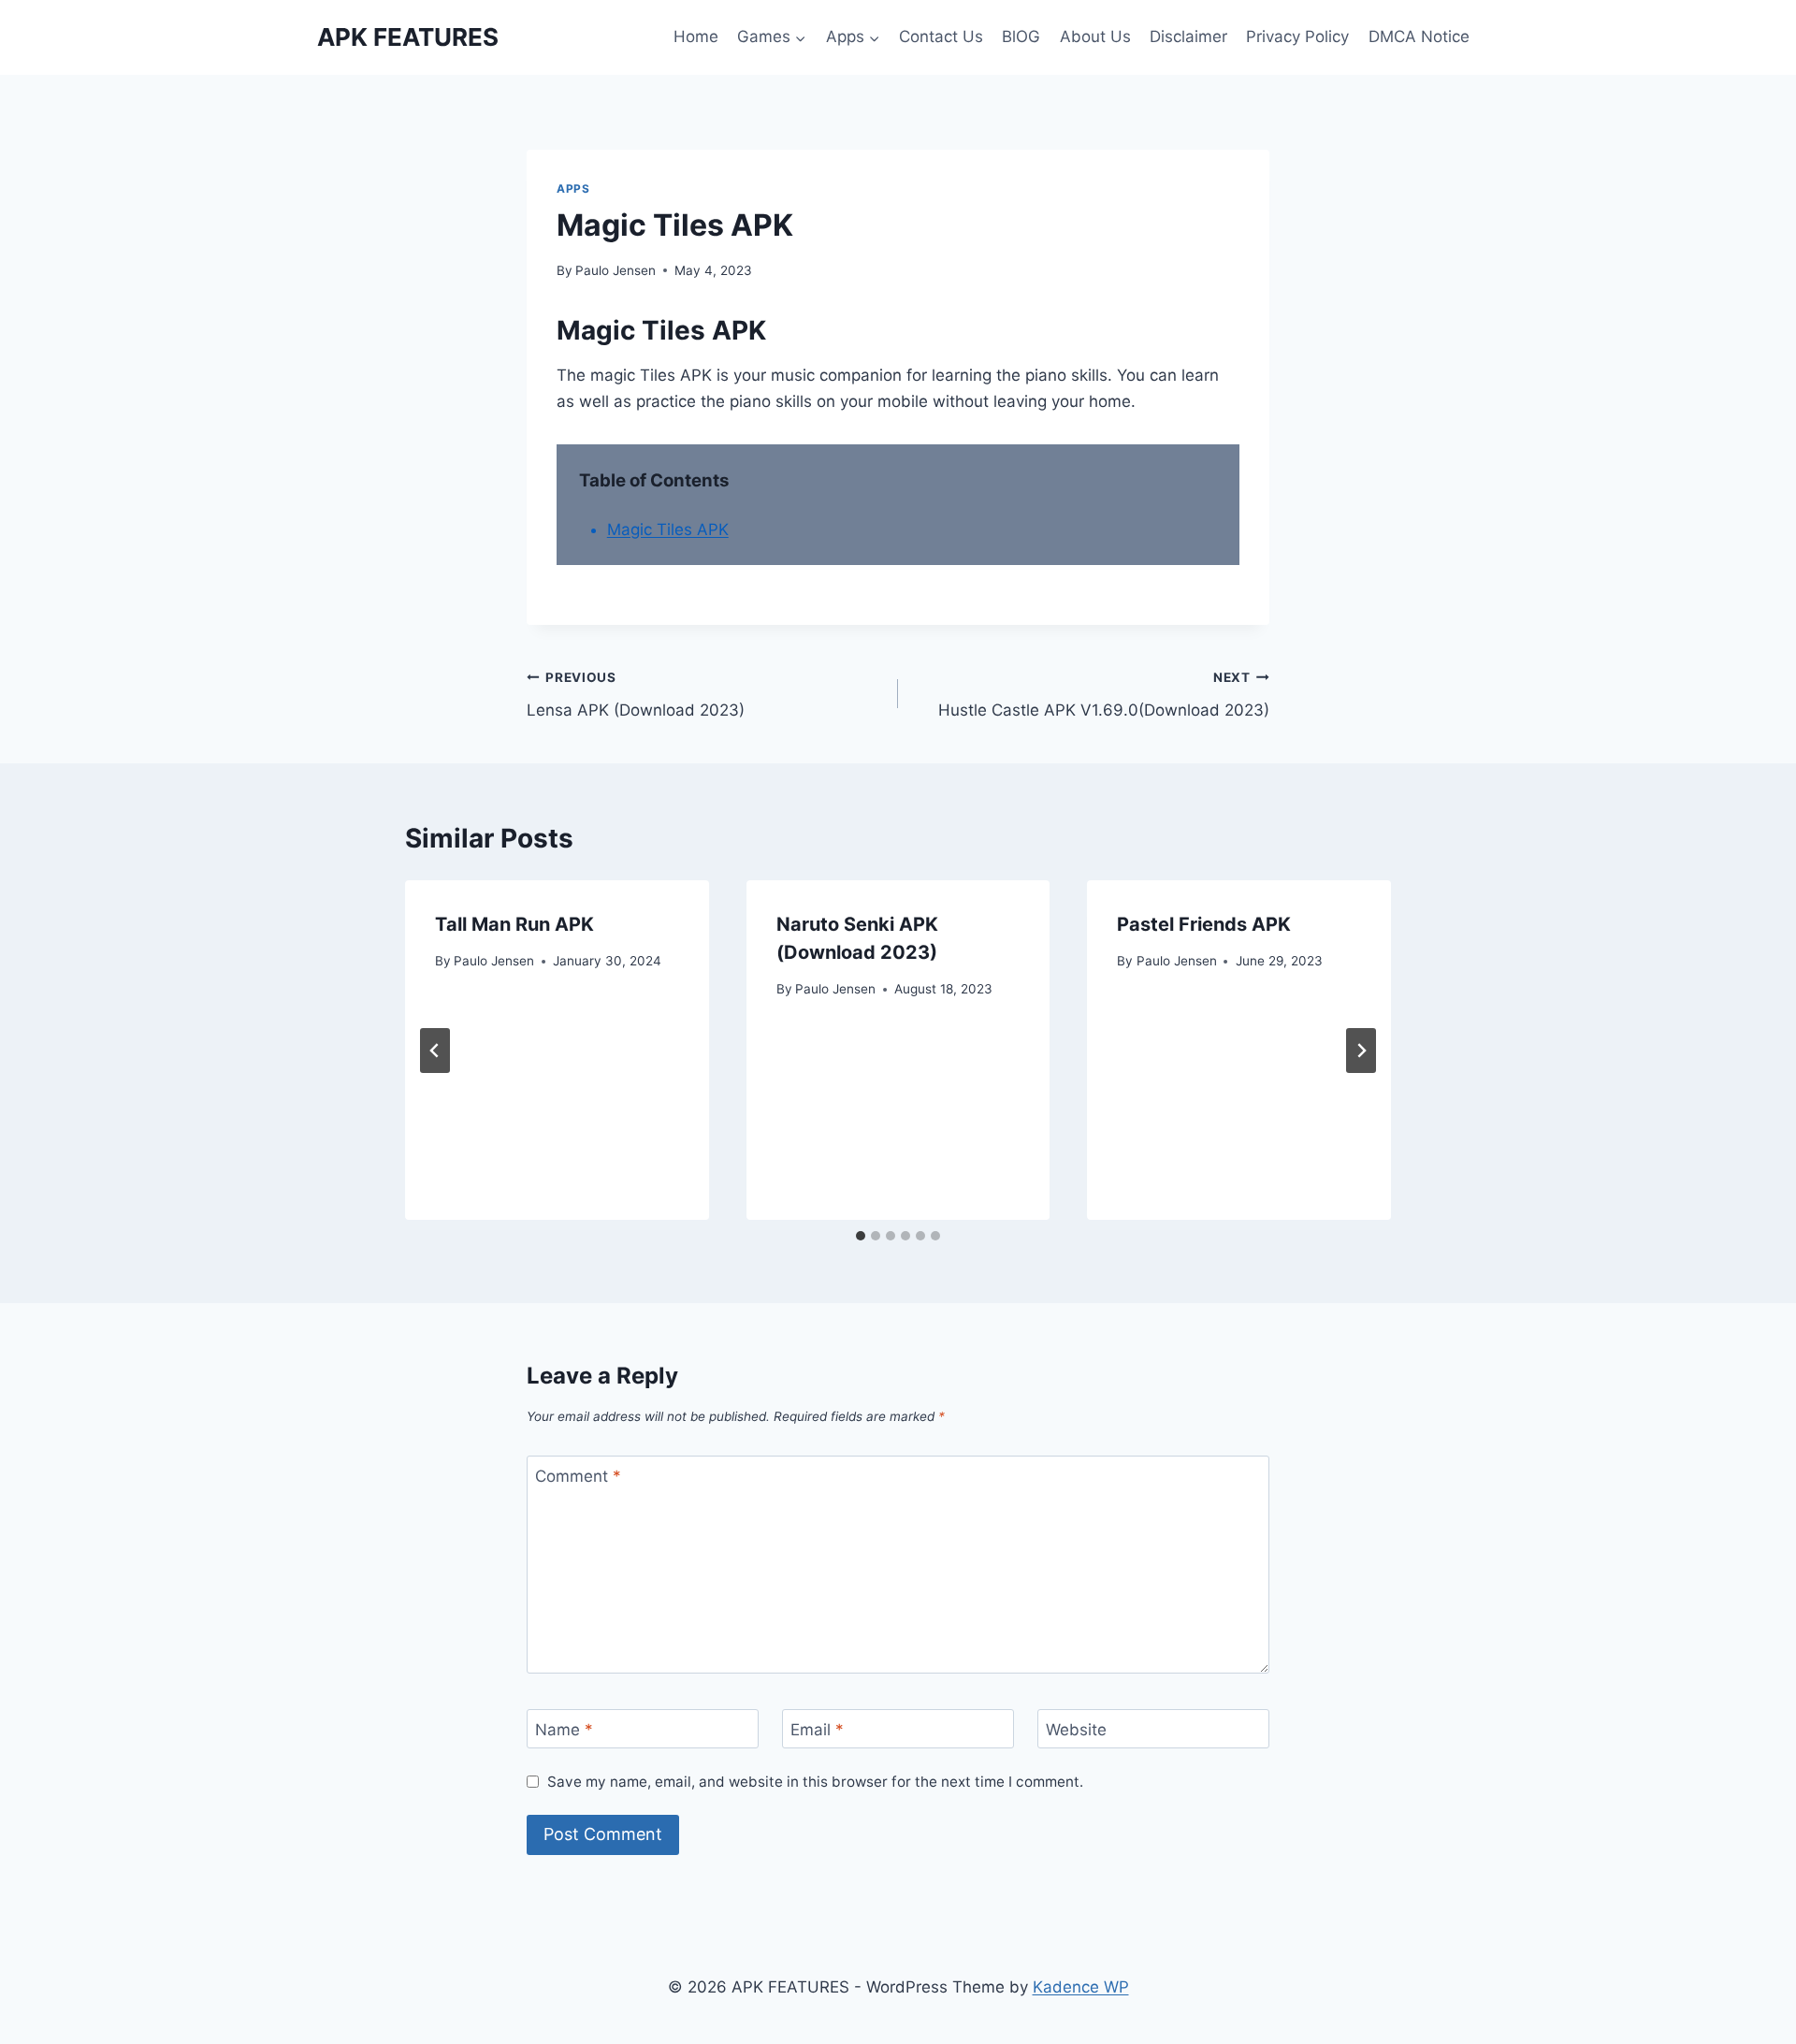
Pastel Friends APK (1204, 924)
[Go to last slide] (435, 1051)
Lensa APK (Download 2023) (636, 695)
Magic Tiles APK (668, 529)
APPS (573, 188)
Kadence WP (1081, 1987)
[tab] (861, 1236)
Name (564, 1730)
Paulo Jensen (616, 270)
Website (1076, 1730)
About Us (1095, 36)
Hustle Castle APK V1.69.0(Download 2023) (1104, 695)
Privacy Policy (1297, 36)
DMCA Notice (1419, 36)
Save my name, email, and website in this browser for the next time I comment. (815, 1782)
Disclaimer (1188, 36)
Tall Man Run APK (514, 924)
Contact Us (941, 36)
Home (696, 36)
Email (817, 1730)
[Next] (1361, 1051)
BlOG (1021, 36)
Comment (578, 1476)
